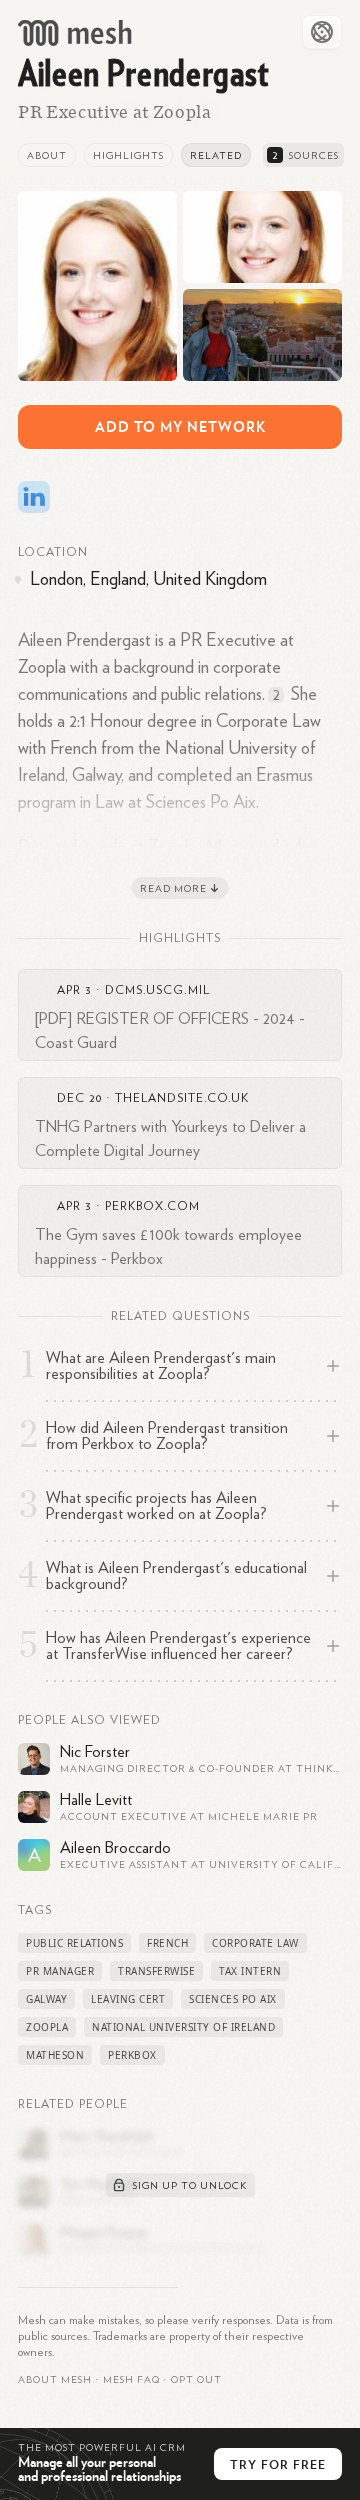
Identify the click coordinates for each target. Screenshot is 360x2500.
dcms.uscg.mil (157, 990)
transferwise (156, 1971)
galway (46, 1999)
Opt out (196, 2380)
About (47, 156)
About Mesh (55, 2380)
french (167, 1943)
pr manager (60, 1971)
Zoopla (47, 2027)
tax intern (250, 1971)
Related (216, 156)
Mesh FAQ (131, 2380)
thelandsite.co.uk (182, 1098)
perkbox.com (152, 1206)
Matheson (55, 2055)
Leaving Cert (128, 1999)
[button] (131, 2380)
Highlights (128, 156)
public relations (74, 1943)
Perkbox (132, 2055)
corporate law (255, 1943)
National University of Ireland (183, 2027)
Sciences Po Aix (233, 1999)
